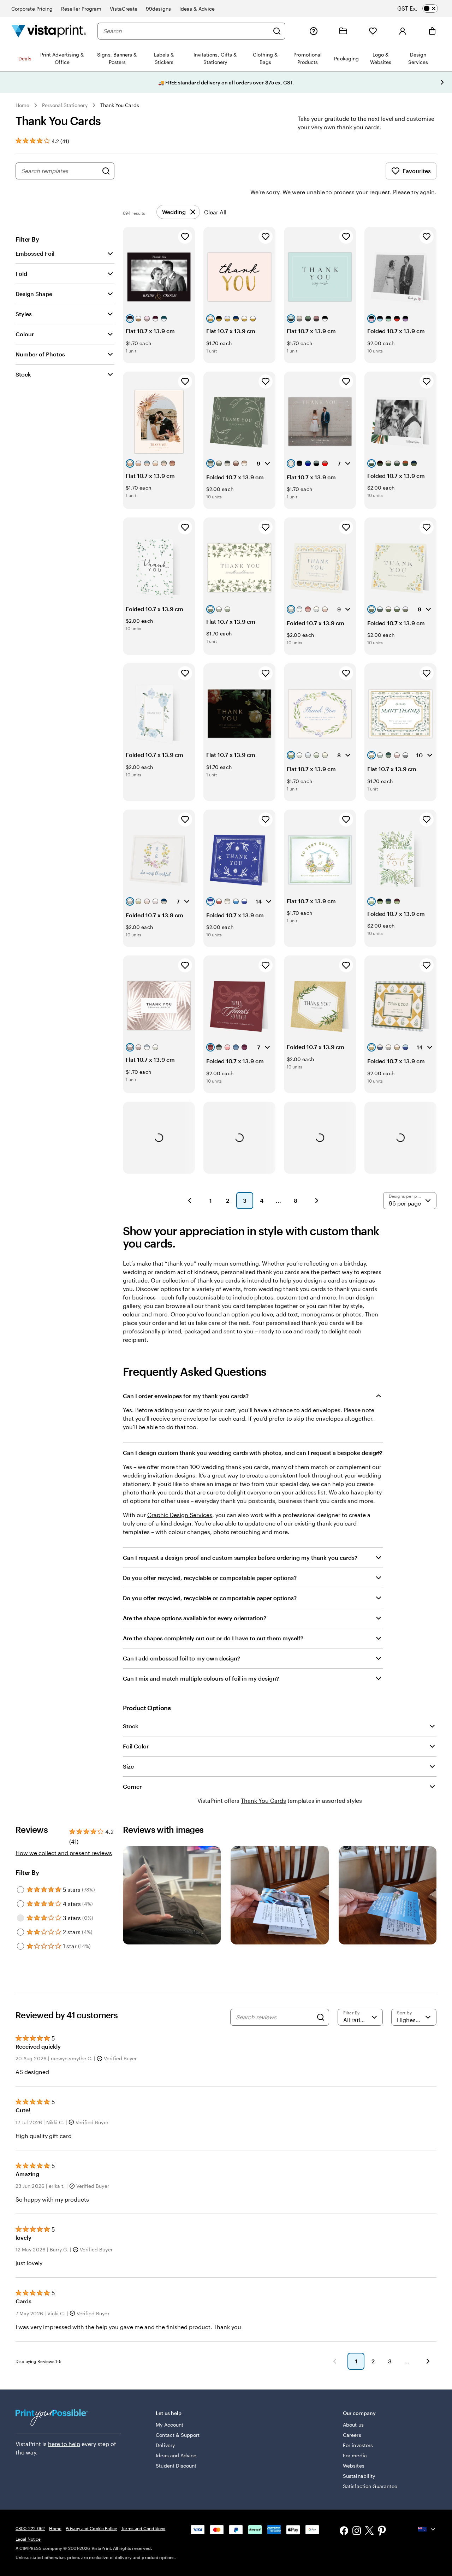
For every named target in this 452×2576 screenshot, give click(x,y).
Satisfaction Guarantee (370, 2486)
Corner (132, 1786)
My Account (169, 2425)
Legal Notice (28, 2539)
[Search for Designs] (106, 171)
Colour (25, 334)
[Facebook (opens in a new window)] (344, 2531)
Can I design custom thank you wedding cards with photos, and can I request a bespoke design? (253, 1453)
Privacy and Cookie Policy (91, 2528)
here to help (64, 2444)
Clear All (215, 212)
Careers (352, 2435)
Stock (23, 374)
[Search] (277, 31)
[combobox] (186, 31)
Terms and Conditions (143, 2528)
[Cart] (432, 31)
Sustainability (359, 2476)
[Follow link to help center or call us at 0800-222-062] (314, 31)
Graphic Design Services (180, 1515)
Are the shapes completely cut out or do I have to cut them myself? (213, 1638)
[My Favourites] (373, 31)
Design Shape (34, 294)
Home (22, 105)
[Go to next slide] (442, 82)
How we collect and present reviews (64, 1853)
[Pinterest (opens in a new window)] (382, 2531)
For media (355, 2455)
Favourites (417, 171)
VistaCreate (124, 9)
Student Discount (176, 2466)
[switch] (424, 8)
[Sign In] (403, 31)
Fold (21, 274)
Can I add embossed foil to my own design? (182, 1658)
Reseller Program (81, 9)
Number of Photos (40, 354)
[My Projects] (343, 31)
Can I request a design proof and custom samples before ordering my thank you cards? (240, 1558)
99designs (158, 9)
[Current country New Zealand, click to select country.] (427, 2529)
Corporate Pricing (32, 9)
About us (353, 2425)
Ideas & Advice (197, 9)
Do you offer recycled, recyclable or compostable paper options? (210, 1578)
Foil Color (136, 1746)
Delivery (165, 2445)
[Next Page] (317, 1201)
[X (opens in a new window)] (369, 2532)
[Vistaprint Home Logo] (49, 31)
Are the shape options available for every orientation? (195, 1618)
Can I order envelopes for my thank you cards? (186, 1396)
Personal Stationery (65, 105)
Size (128, 1766)
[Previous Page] (190, 1201)
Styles (24, 314)
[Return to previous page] (335, 2361)
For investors (358, 2445)
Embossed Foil (35, 253)
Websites (354, 2466)
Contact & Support (178, 2435)
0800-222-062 (30, 2528)
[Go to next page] (428, 2361)
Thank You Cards (120, 105)
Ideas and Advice (176, 2455)
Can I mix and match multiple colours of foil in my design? (201, 1678)
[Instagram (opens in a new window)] (357, 2531)
